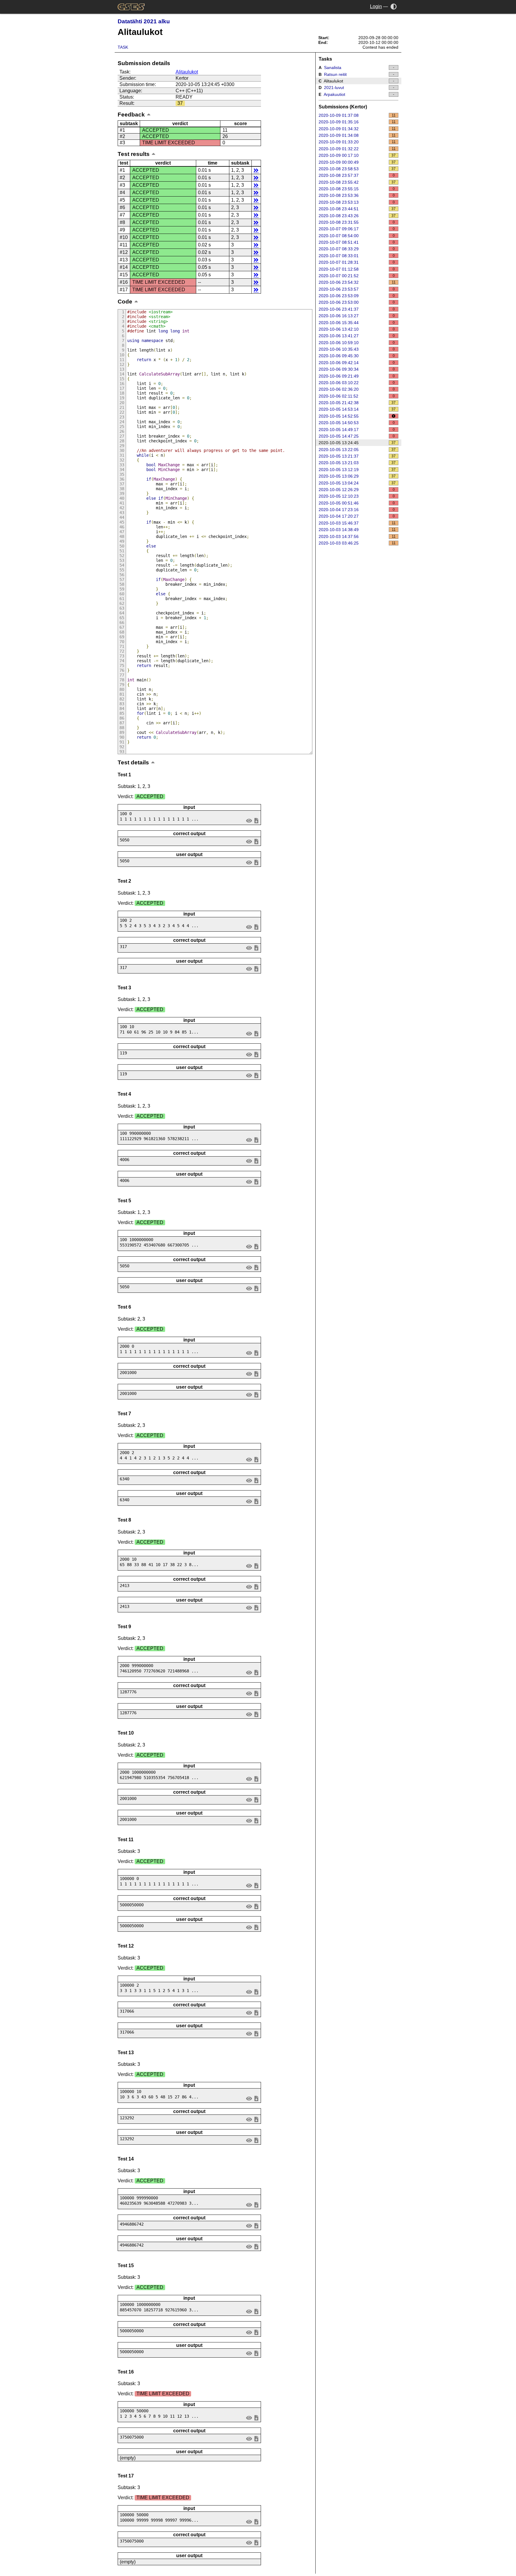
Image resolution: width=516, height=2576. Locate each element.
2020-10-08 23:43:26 (357, 216)
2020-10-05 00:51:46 (357, 503)
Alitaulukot (187, 72)
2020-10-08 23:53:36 (357, 195)
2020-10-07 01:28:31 (357, 262)
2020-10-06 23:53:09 (357, 296)
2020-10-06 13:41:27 (357, 336)
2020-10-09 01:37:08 (357, 115)
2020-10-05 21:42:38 (357, 403)
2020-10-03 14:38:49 (357, 530)
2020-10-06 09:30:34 (357, 369)
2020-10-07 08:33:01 (357, 256)
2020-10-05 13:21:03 (357, 463)
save (256, 820)
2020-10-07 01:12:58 (357, 269)
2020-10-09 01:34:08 (357, 135)
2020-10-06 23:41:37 (357, 309)
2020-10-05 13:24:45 (357, 443)
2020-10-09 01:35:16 (357, 122)
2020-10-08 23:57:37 (357, 175)
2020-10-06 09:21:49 (357, 376)
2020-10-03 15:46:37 (357, 523)
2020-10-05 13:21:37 (357, 456)
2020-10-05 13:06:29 (357, 476)
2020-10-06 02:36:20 (357, 389)
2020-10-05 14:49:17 (357, 430)
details (256, 170)
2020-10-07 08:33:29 (357, 249)
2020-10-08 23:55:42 (357, 182)
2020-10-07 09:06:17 (357, 229)
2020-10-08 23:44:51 (357, 209)
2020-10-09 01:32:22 (357, 149)
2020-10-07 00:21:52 (357, 276)
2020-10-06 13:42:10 (357, 329)
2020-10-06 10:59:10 (357, 343)
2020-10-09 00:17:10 (357, 155)
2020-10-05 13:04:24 (357, 483)
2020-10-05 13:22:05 (357, 450)
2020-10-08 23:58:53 (357, 169)
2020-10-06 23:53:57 (357, 289)
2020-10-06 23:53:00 (357, 302)
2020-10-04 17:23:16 (357, 510)
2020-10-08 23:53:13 (357, 202)
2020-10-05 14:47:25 (357, 436)
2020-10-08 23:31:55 (357, 222)
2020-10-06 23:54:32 (357, 282)
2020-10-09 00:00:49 (357, 162)
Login (376, 6)
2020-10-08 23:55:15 (357, 189)
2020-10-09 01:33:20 (357, 142)
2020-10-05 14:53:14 (357, 409)
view (249, 820)
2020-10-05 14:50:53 (357, 423)
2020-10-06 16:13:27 (357, 316)
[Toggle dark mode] (394, 6)
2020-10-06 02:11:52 (357, 396)
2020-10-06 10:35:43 (357, 349)
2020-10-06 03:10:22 (357, 383)
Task (123, 47)
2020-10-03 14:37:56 (357, 536)
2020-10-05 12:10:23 (357, 496)
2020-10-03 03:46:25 (357, 543)
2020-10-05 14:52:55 (339, 416)
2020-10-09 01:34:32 (357, 129)
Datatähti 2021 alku (144, 21)
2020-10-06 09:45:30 (357, 356)
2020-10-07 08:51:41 (357, 242)
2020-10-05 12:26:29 (357, 490)
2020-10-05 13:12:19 (357, 470)
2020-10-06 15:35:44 (357, 323)
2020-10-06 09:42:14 (357, 363)
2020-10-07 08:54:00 (357, 236)
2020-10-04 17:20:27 (357, 516)
